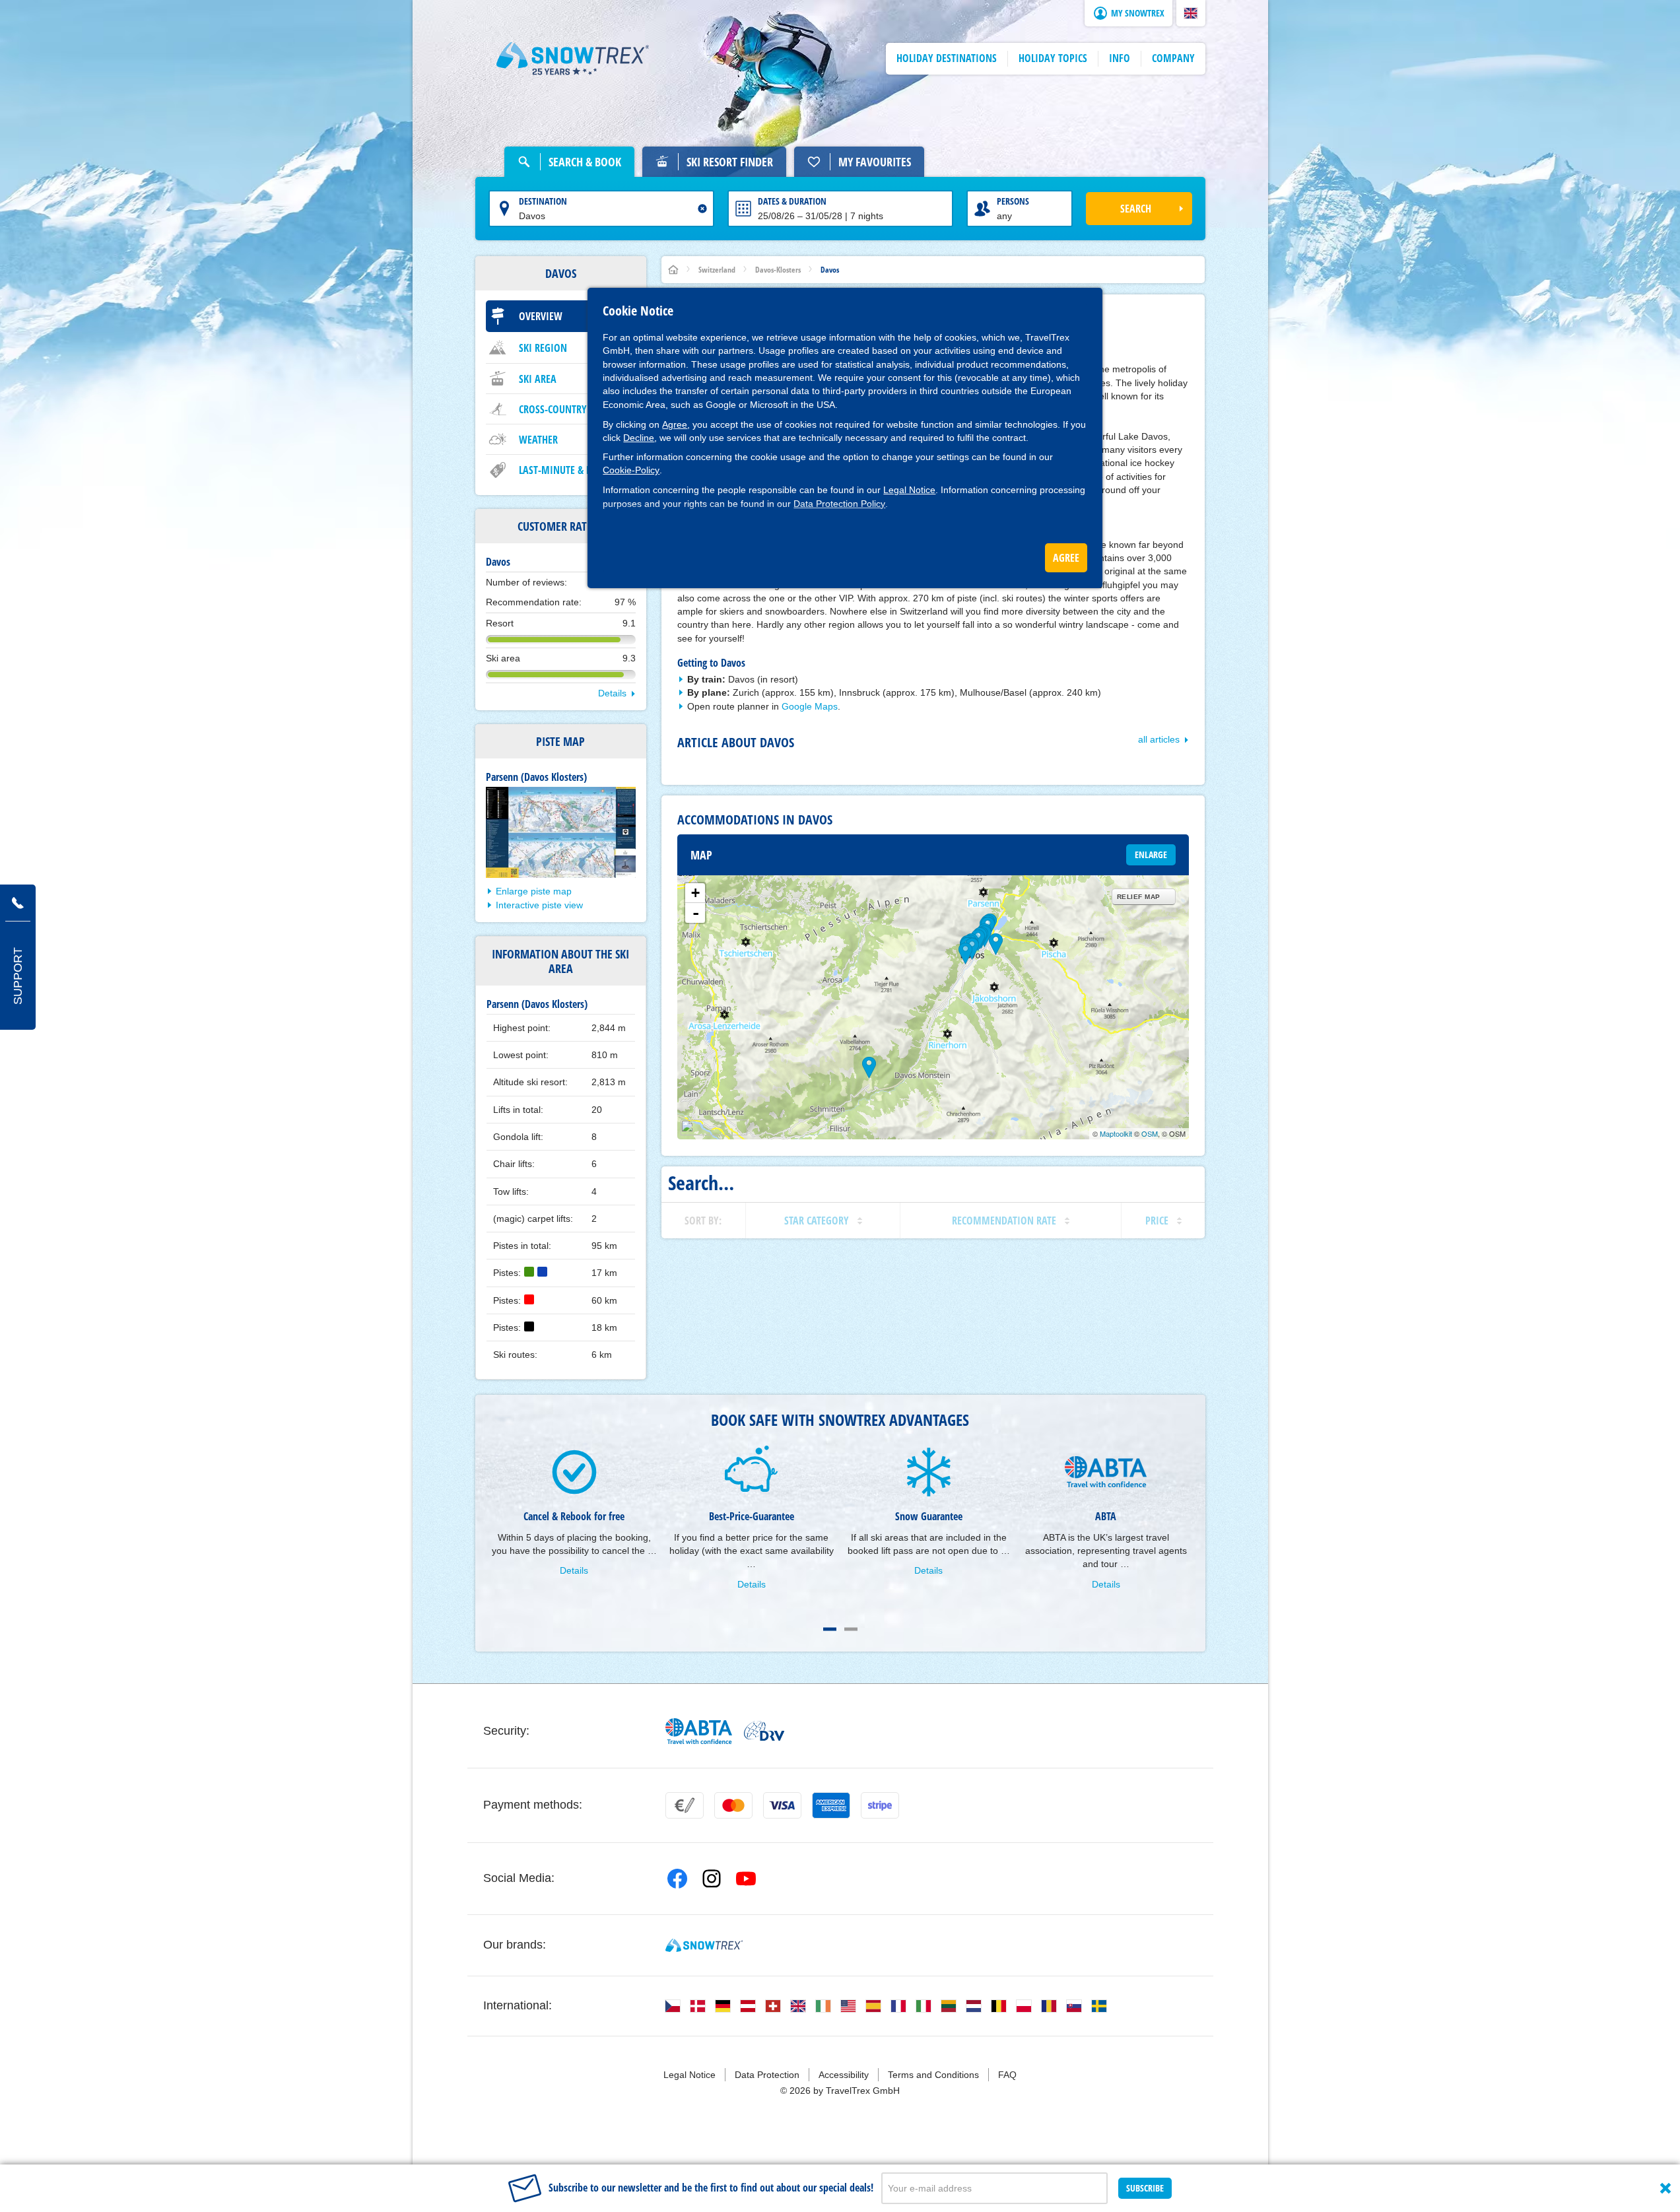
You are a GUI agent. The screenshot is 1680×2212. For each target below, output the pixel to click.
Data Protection (767, 2075)
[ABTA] (699, 1731)
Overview (541, 316)
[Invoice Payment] (685, 1805)
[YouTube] (746, 1879)
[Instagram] (712, 1879)
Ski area (538, 379)
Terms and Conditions (933, 2075)
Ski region (543, 348)
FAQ (1007, 2075)
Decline (639, 438)
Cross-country (553, 409)
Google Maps (810, 706)
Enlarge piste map (534, 891)
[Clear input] (702, 209)
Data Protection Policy (839, 504)
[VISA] (782, 1805)
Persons (1013, 201)
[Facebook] (677, 1879)
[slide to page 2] (851, 1629)
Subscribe (1145, 2188)
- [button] (696, 913)
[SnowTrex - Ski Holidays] (704, 1945)
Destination (543, 201)
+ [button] (695, 893)
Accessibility (844, 2075)
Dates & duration (792, 201)
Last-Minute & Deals (565, 470)
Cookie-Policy (631, 470)
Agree (675, 424)
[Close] (1665, 2188)
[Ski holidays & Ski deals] (573, 59)
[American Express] (831, 1805)
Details (612, 693)
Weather (538, 440)
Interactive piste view (539, 905)
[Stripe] (880, 1805)
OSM (1150, 1133)
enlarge (1151, 855)
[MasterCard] (733, 1805)
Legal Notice (909, 490)
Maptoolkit (1116, 1133)
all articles (1159, 739)
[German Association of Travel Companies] (764, 1731)
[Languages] (673, 2006)
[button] (1191, 13)
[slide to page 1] (830, 1629)
